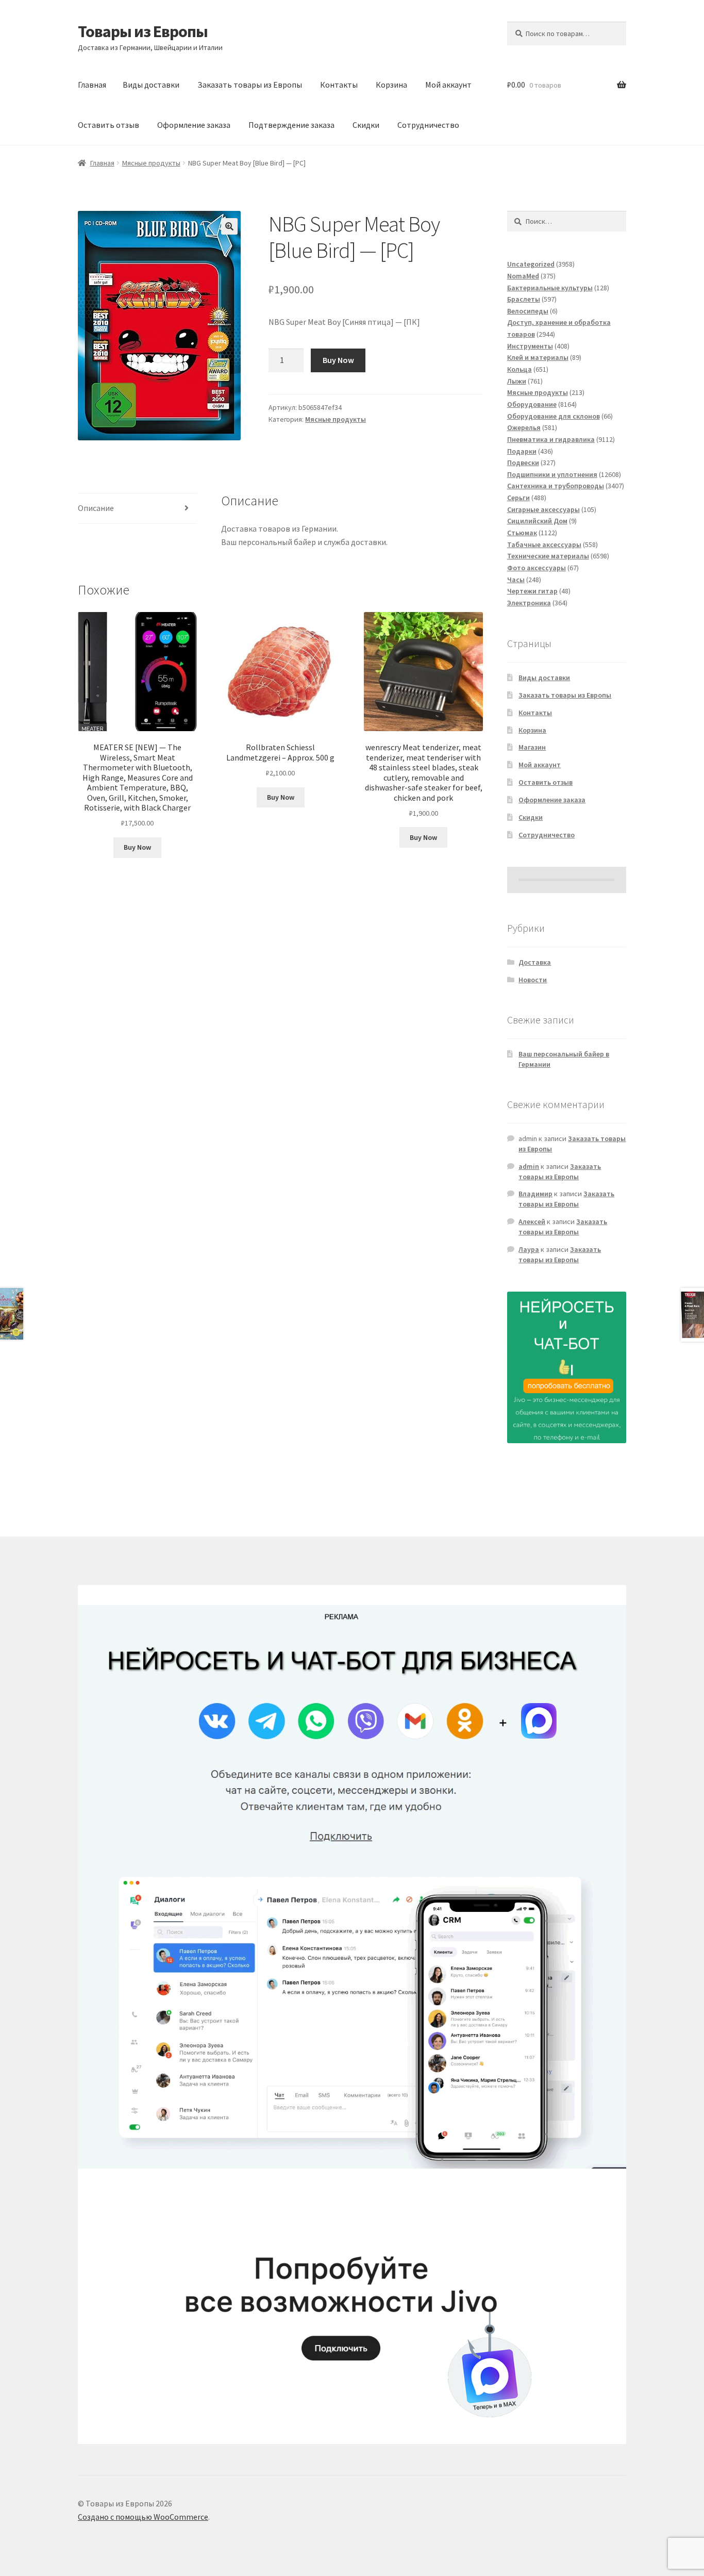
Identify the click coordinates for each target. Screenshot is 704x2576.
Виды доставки (151, 85)
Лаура (529, 1249)
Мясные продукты (151, 163)
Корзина (391, 85)
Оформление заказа (194, 125)
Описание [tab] (96, 508)
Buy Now (338, 360)
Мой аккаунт (448, 85)
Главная (92, 85)
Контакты (339, 85)
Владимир (535, 1194)
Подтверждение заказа (291, 125)
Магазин (532, 747)
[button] (229, 226)
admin (529, 1166)
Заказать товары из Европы (250, 85)
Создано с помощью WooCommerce (143, 2517)
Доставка (535, 962)
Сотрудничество (428, 125)
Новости (533, 980)
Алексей (532, 1221)
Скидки (366, 125)
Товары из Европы (143, 31)
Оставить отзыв (108, 125)
